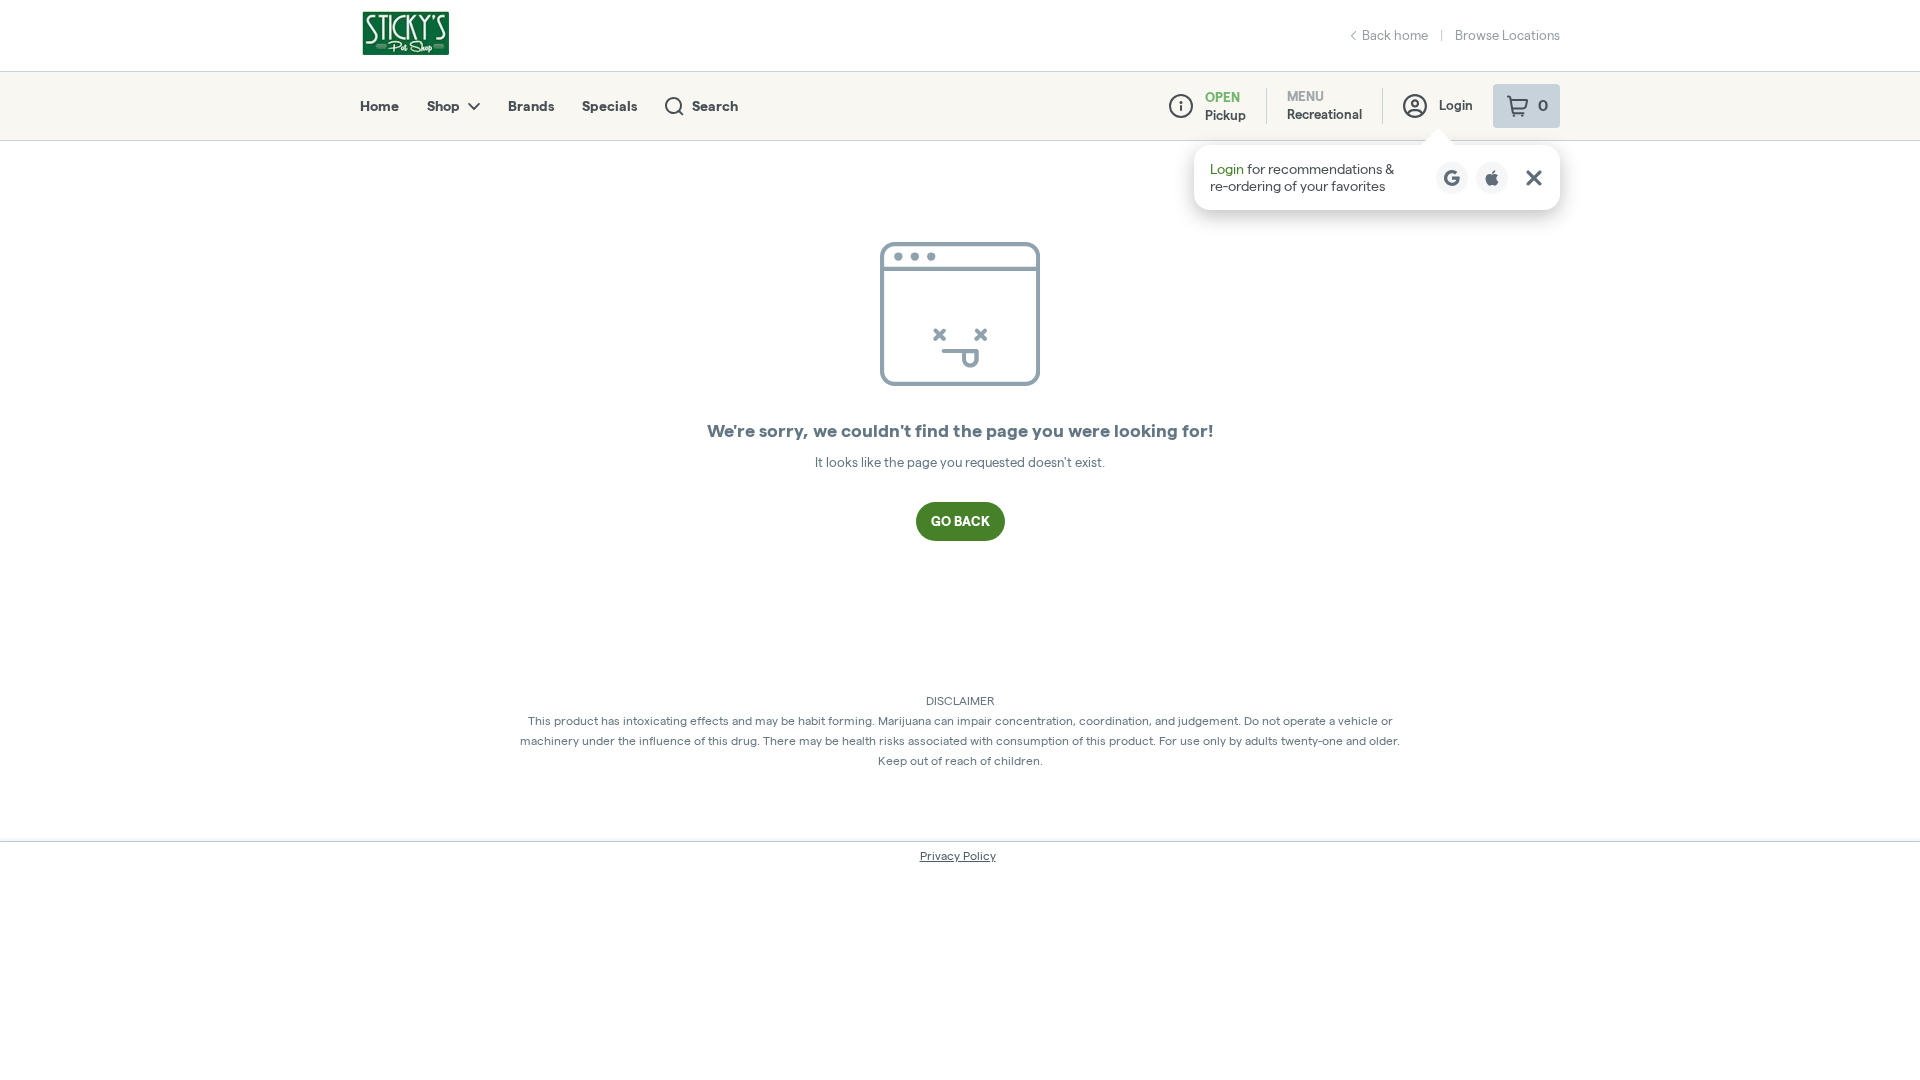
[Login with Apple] (1492, 178)
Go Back (960, 521)
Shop (443, 106)
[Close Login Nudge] (1534, 178)
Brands (531, 106)
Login (1456, 105)
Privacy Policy (958, 855)
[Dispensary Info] (1181, 106)
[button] (1377, 177)
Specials (609, 106)
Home (379, 106)
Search (715, 106)
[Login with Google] (1452, 178)
